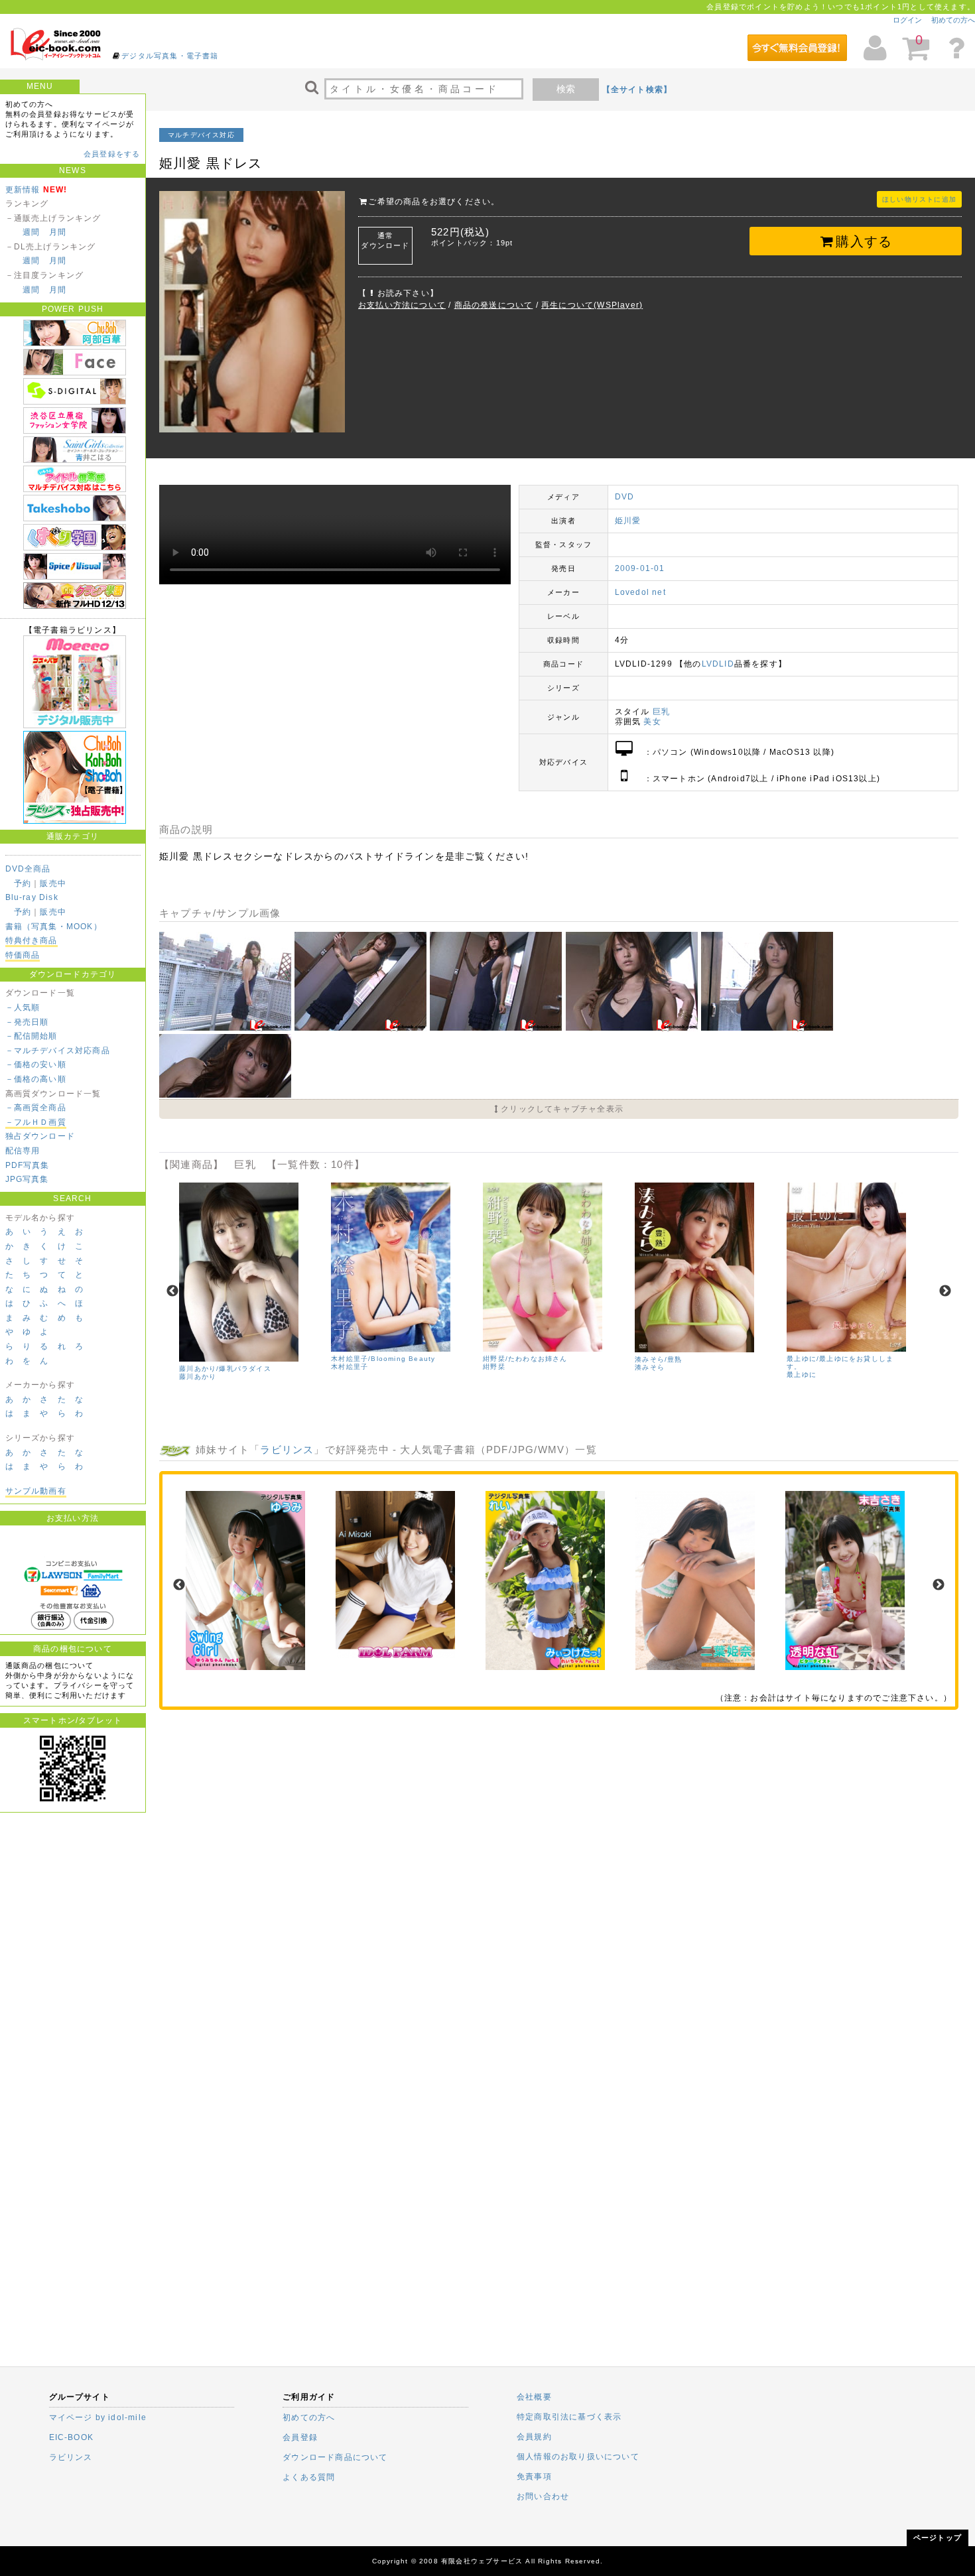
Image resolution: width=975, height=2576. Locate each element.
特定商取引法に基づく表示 (569, 2417)
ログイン (907, 20)
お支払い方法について (402, 305)
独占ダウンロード (40, 1136)
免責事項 (534, 2477)
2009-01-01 (640, 568)
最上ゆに (802, 1375)
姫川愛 (628, 521)
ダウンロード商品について (335, 2457)
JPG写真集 (27, 1179)
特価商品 (23, 955)
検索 (566, 89)
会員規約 (534, 2437)
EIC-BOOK (72, 2437)
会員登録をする (112, 154)
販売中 (53, 883)
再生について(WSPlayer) (592, 305)
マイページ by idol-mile (98, 2417)
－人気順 (23, 1007)
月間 (58, 232)
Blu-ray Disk (32, 897)
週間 (31, 232)
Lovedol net (640, 592)
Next (945, 1291)
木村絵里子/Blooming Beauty (383, 1359)
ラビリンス (287, 1449)
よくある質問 (309, 2477)
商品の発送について (494, 305)
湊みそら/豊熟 (658, 1359)
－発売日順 (27, 1022)
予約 (23, 883)
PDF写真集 (28, 1165)
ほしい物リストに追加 (919, 199)
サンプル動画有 (36, 1491)
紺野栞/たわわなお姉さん (525, 1359)
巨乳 (661, 712)
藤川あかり (198, 1377)
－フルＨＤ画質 (36, 1122)
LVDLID (718, 664)
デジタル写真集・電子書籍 (170, 56)
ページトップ (938, 2538)
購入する (864, 241)
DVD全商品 (28, 869)
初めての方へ (953, 20)
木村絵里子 (350, 1367)
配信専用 (23, 1151)
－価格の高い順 (36, 1079)
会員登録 (300, 2437)
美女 (652, 722)
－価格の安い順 (36, 1064)
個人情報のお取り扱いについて (578, 2457)
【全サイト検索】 (637, 90)
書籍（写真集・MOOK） (54, 927)
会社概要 (534, 2397)
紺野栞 (494, 1367)
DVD (625, 497)
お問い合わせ (543, 2496)
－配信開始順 (32, 1036)
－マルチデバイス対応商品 (58, 1051)
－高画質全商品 (36, 1108)
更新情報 (23, 190)
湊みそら (650, 1367)
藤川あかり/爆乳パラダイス (225, 1369)
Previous (172, 1291)
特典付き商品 (32, 940)
